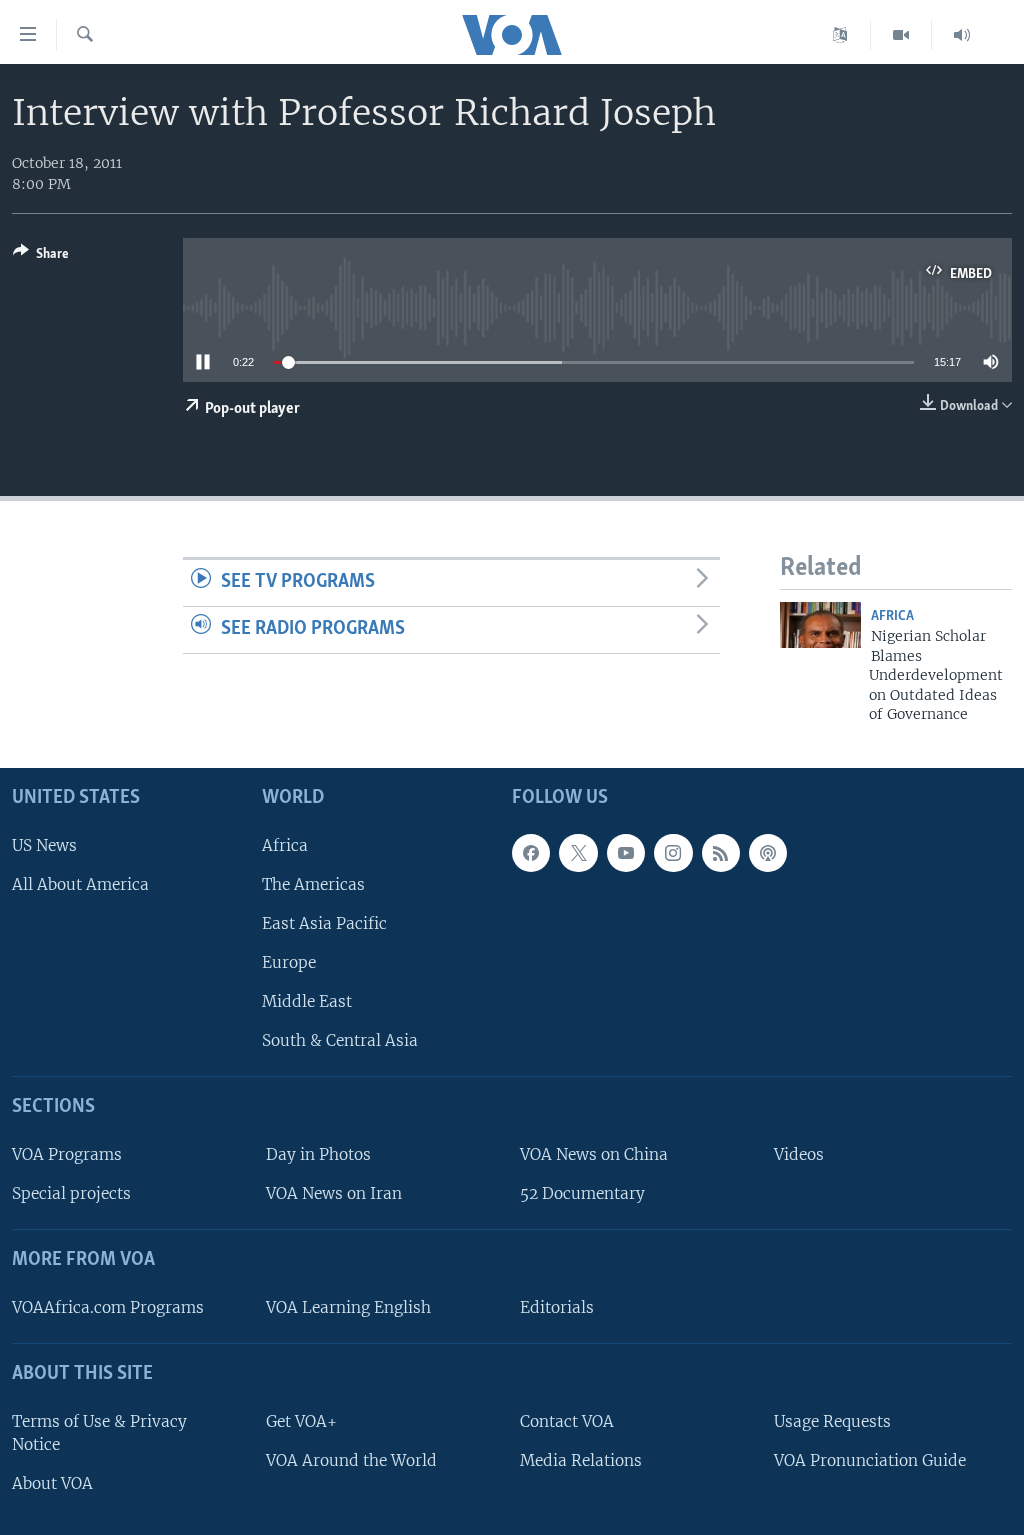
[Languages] (840, 35)
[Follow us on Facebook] (531, 853)
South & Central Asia (340, 1041)
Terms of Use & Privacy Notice (99, 1433)
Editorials (557, 1307)
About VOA (52, 1483)
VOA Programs (67, 1154)
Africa (892, 616)
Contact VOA (567, 1421)
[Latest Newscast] (962, 35)
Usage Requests (832, 1421)
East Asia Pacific (324, 923)
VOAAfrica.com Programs (108, 1307)
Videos (799, 1154)
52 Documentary (582, 1194)
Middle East (307, 1001)
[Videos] (901, 35)
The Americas (313, 884)
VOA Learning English (348, 1307)
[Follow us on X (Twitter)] (578, 853)
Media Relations (581, 1460)
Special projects (71, 1194)
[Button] (41, 257)
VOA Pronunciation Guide (870, 1460)
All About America (80, 884)
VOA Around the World (351, 1460)
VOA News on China (594, 1154)
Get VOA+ (301, 1421)
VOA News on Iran (334, 1194)
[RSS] (721, 853)
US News (44, 845)
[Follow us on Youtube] (626, 853)
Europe (289, 962)
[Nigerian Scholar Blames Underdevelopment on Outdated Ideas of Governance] (820, 625)
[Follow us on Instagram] (673, 853)
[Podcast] (768, 853)
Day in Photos (318, 1154)
